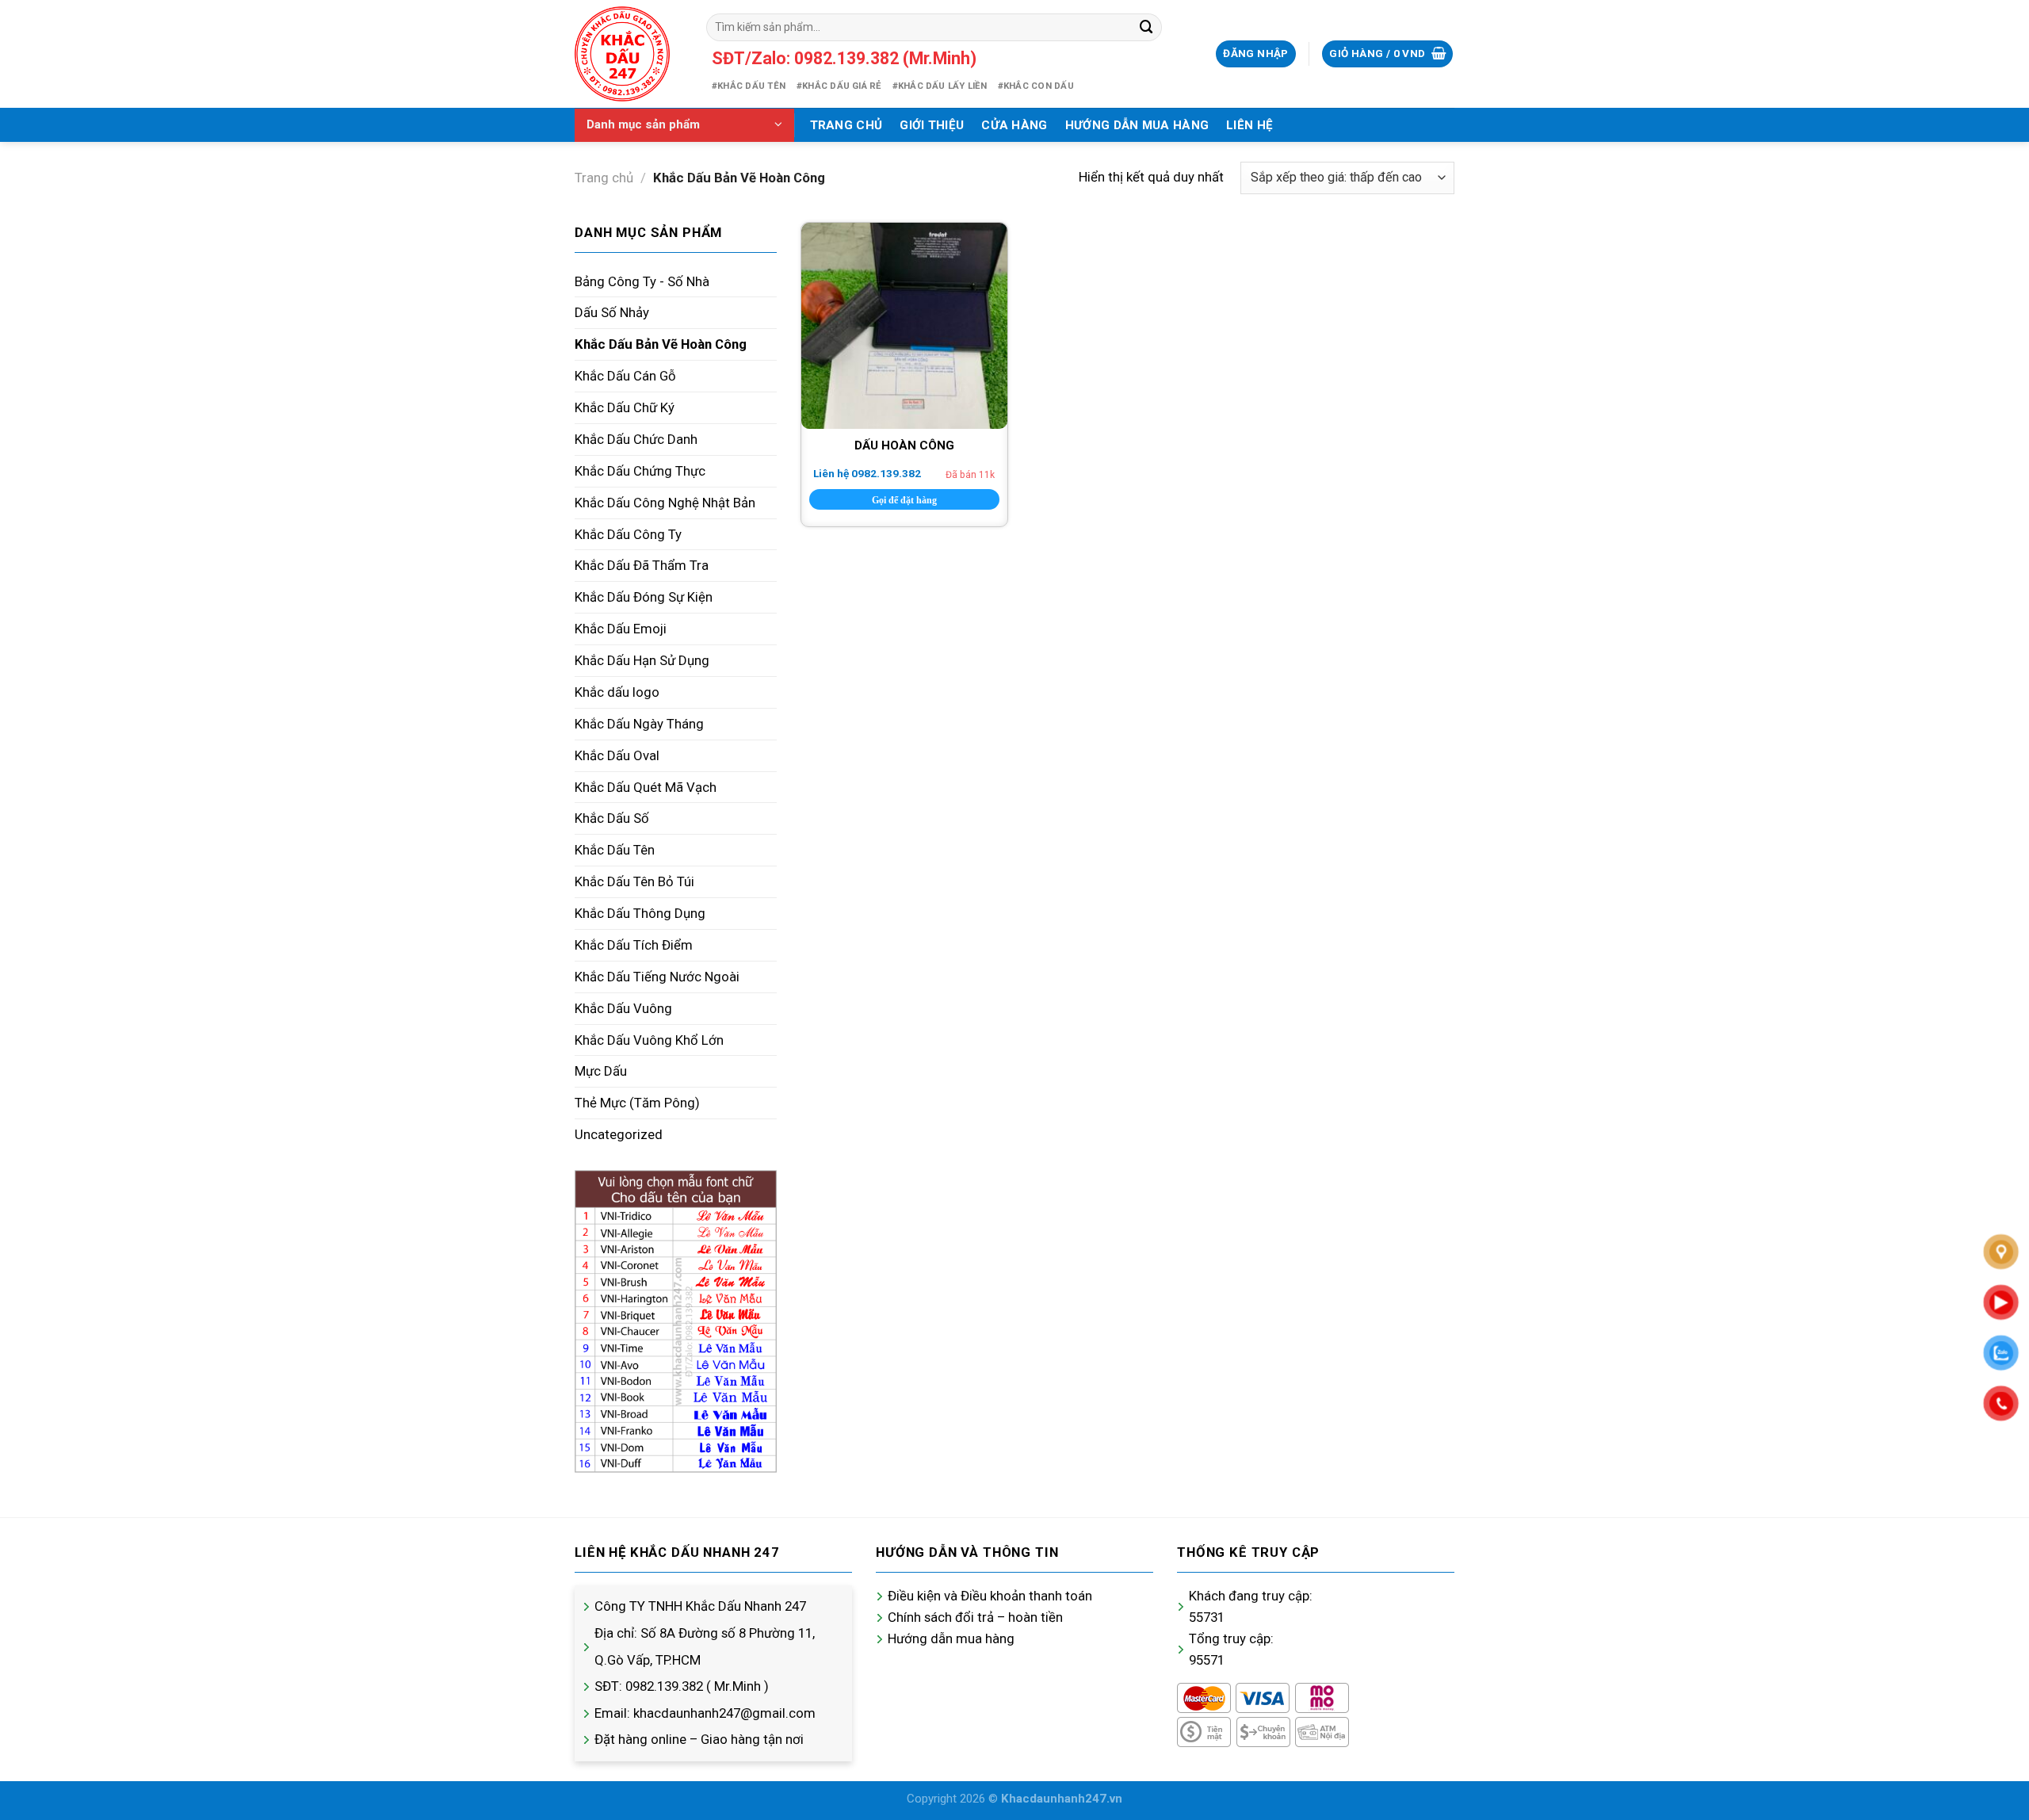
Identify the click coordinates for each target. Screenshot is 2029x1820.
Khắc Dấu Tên (615, 850)
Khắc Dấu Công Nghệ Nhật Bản (665, 503)
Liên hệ (1249, 125)
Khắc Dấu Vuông (623, 1008)
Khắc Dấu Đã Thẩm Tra (642, 565)
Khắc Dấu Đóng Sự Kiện (644, 597)
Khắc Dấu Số (612, 818)
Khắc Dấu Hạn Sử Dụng (642, 660)
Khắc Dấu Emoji (621, 629)
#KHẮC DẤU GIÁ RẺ (839, 86)
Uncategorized (619, 1134)
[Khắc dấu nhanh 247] (629, 54)
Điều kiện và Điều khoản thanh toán (990, 1596)
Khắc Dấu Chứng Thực (640, 471)
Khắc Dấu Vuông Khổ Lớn (649, 1040)
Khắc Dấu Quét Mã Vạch (646, 787)
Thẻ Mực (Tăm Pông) (637, 1103)
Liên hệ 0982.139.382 (867, 473)
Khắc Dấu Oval (617, 755)
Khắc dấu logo (617, 692)
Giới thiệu (932, 125)
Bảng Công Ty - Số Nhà (642, 281)
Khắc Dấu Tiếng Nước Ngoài (657, 977)
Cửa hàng (1014, 125)
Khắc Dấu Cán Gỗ (625, 376)
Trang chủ (846, 125)
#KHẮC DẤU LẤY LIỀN (940, 86)
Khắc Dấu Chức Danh (636, 439)
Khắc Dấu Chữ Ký (625, 407)
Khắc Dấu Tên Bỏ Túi (634, 881)
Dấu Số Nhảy (612, 312)
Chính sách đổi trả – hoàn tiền (975, 1617)
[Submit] (1146, 27)
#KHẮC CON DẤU (1036, 86)
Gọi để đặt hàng (904, 500)
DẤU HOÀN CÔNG (904, 445)
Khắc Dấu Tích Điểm (634, 945)
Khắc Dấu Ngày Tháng (639, 724)
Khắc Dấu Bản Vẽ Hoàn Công (661, 344)
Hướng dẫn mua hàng (951, 1638)
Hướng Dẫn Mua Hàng (1137, 125)
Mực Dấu (601, 1071)
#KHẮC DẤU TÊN (749, 86)
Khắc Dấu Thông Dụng (640, 913)
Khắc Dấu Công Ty (628, 534)
